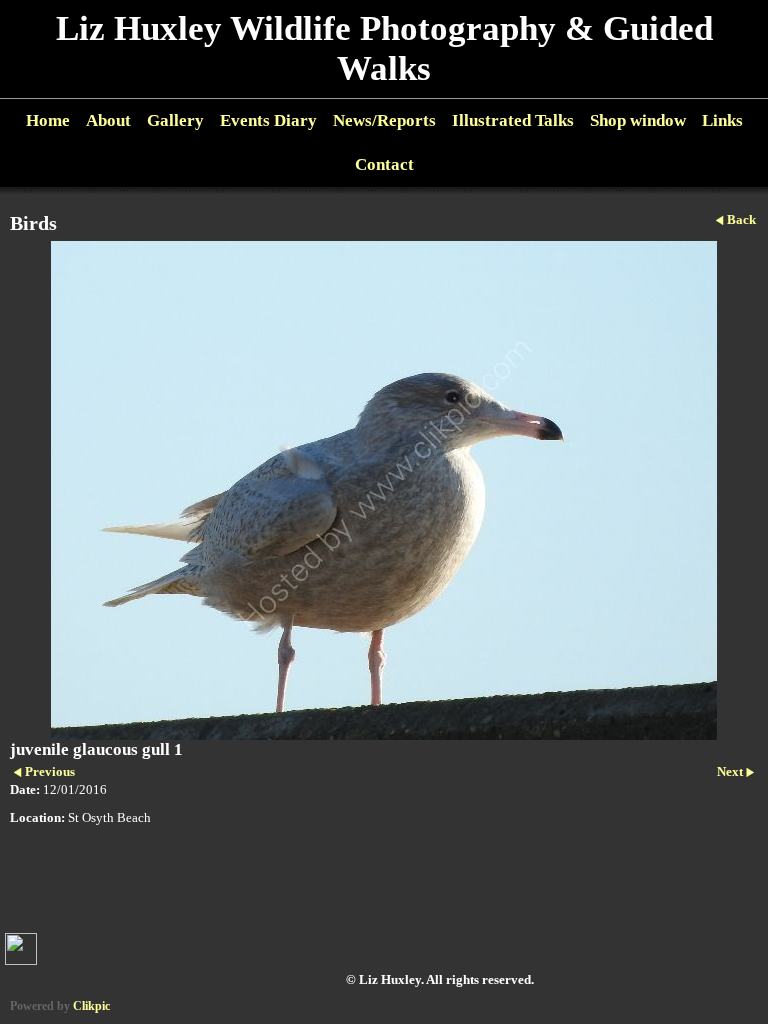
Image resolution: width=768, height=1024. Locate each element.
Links (722, 120)
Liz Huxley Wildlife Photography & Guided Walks (384, 48)
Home (48, 120)
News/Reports (384, 120)
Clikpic (91, 1006)
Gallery (175, 120)
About (108, 120)
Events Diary (268, 120)
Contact (384, 164)
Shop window (638, 120)
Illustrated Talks (513, 120)
